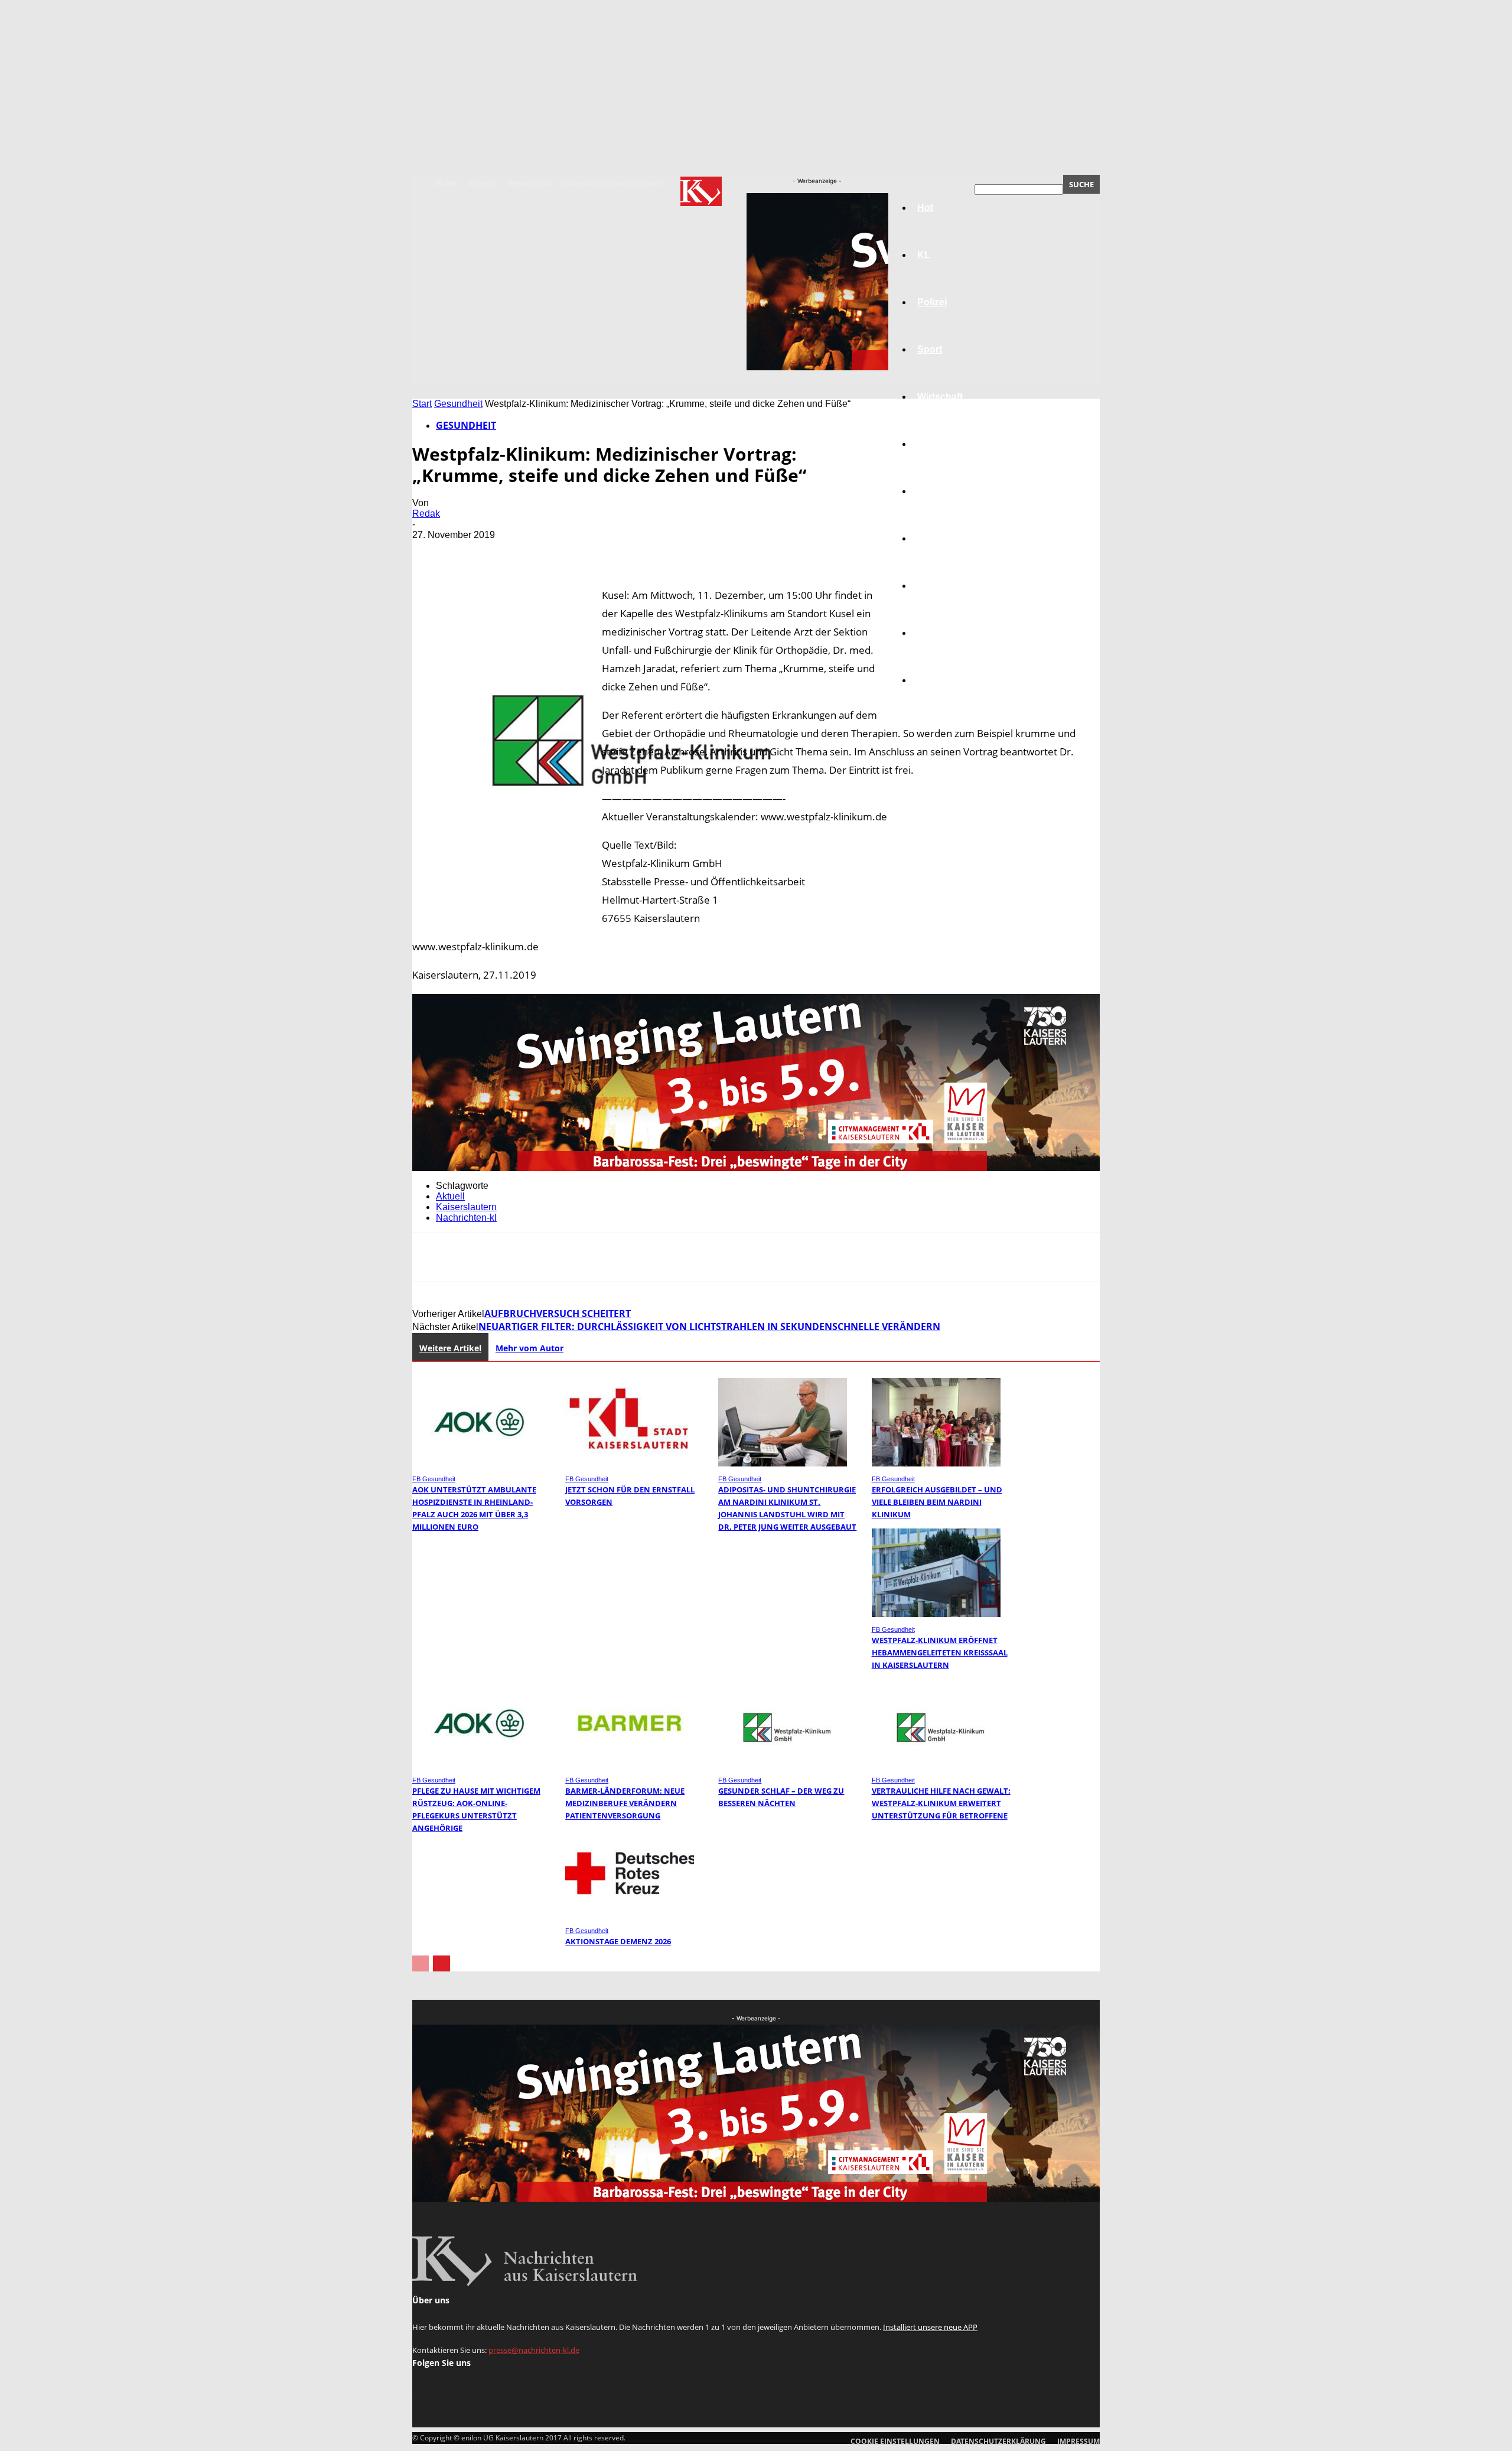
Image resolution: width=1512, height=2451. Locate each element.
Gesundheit (943, 586)
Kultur (931, 633)
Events (483, 184)
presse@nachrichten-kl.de (534, 2350)
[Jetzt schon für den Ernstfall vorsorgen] (630, 1463)
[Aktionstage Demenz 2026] (630, 1915)
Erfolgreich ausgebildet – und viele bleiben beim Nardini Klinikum (937, 1502)
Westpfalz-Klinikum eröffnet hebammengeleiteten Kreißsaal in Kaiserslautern (940, 1653)
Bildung (935, 491)
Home (447, 184)
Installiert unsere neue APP (930, 2327)
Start (422, 404)
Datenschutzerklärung (612, 184)
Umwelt (934, 538)
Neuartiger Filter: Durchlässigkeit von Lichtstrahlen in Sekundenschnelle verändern (709, 1326)
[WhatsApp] (559, 552)
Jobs (928, 444)
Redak (426, 514)
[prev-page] (421, 1963)
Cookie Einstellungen (895, 2441)
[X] (474, 552)
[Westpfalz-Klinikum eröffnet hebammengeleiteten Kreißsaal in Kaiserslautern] (936, 1614)
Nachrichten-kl (466, 1218)
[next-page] (441, 1963)
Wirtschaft (940, 397)
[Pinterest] (517, 552)
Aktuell (450, 1196)
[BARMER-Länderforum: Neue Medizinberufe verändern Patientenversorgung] (630, 1764)
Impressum (529, 184)
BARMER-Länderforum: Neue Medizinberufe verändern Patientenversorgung (625, 1803)
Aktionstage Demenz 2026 (618, 1941)
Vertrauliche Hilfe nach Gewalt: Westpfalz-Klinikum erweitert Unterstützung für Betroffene (941, 1803)
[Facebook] (432, 552)
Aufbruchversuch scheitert (558, 1313)
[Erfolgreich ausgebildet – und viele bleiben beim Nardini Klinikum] (936, 1463)
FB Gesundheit (434, 1479)
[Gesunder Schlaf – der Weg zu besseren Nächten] (783, 1764)
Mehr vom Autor (529, 1348)
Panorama (940, 680)
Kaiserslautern (466, 1207)
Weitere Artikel (450, 1348)
